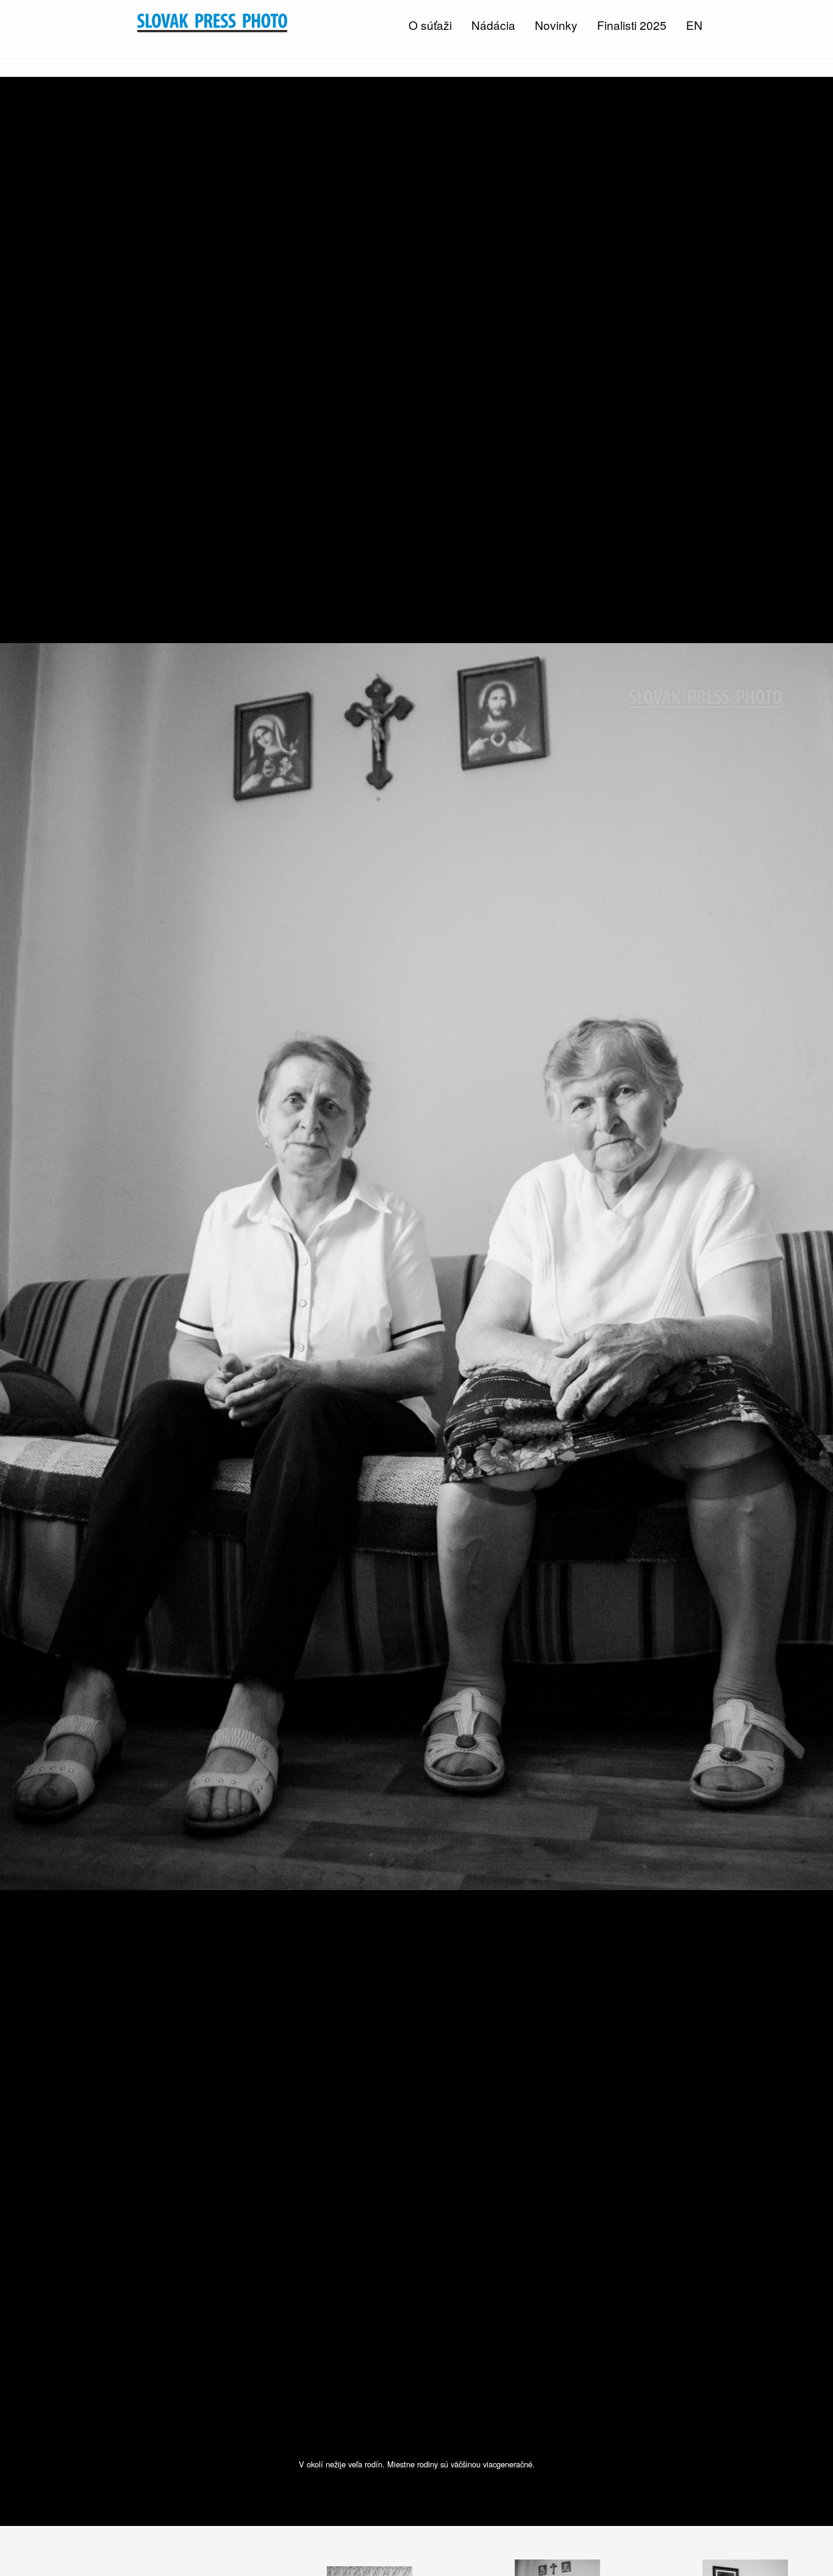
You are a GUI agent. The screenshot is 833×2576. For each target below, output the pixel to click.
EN (694, 25)
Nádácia (493, 25)
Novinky (556, 25)
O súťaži (430, 25)
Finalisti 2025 (632, 25)
